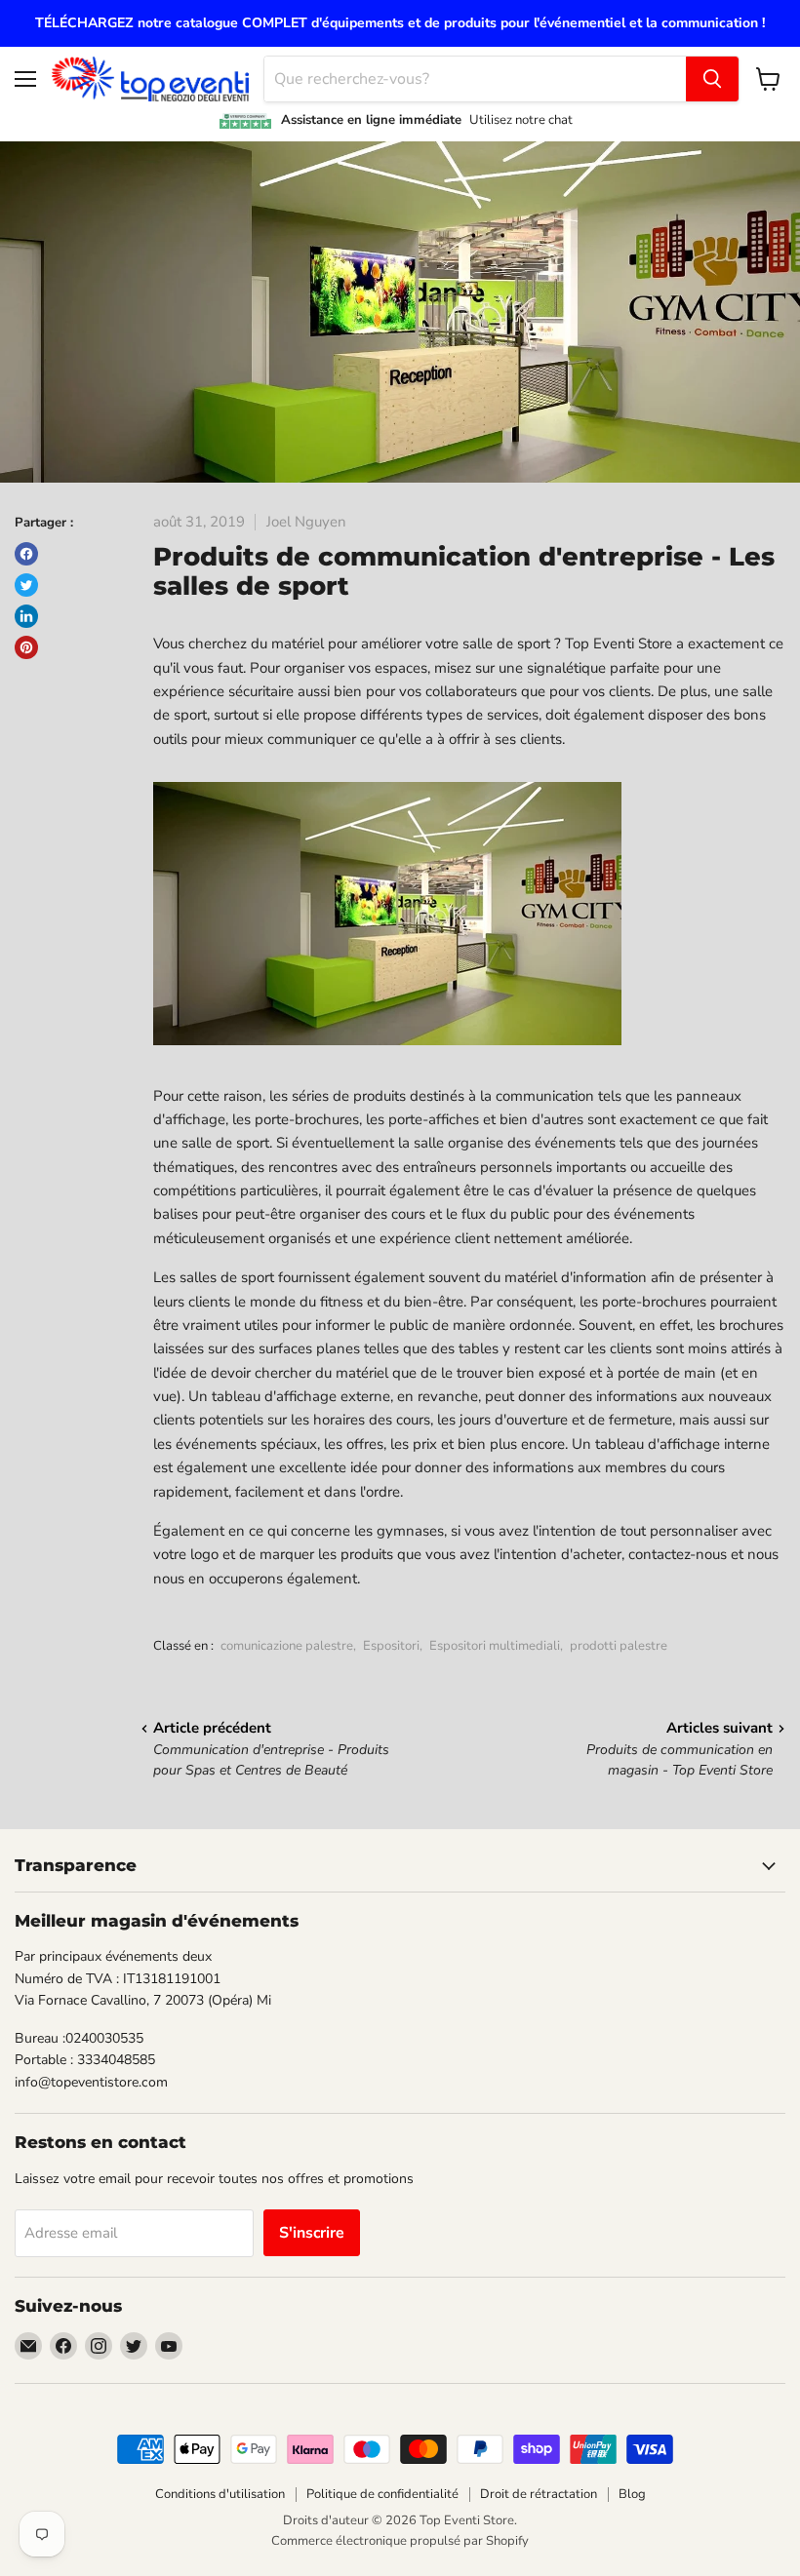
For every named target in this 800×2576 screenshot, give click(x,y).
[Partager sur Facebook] (26, 554)
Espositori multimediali (495, 1646)
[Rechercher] (712, 79)
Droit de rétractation (539, 2494)
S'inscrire (312, 2233)
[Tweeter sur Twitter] (26, 585)
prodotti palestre (619, 1646)
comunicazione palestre (287, 1646)
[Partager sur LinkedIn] (26, 616)
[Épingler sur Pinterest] (26, 647)
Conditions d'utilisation (220, 2494)
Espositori (391, 1646)
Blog (632, 2494)
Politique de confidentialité (382, 2494)
